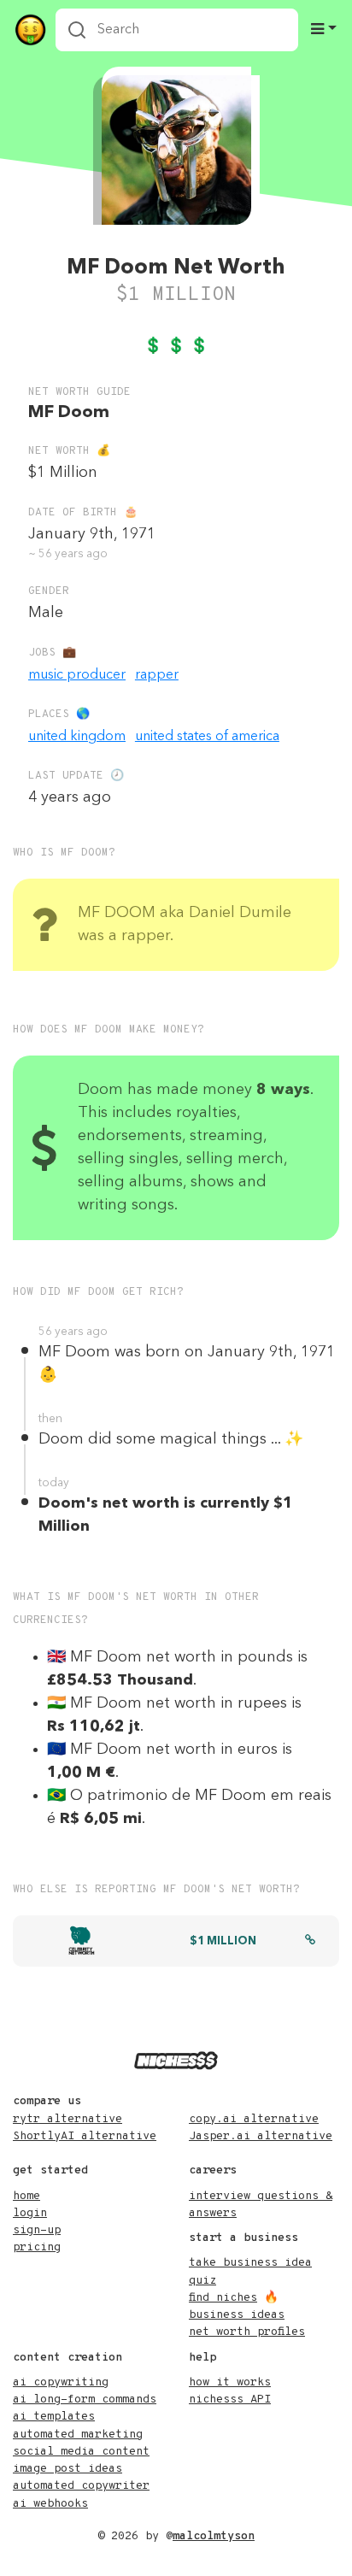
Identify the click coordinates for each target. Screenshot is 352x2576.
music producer (77, 675)
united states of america (207, 737)
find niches (223, 2298)
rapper (157, 675)
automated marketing (78, 2435)
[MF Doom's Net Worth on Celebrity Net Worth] (310, 1942)
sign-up (37, 2230)
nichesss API (230, 2400)
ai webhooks (50, 2504)
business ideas (237, 2315)
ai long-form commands (85, 2400)
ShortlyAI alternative (85, 2136)
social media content (81, 2452)
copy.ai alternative (254, 2119)
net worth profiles (247, 2332)
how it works (230, 2382)
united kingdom (77, 737)
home (26, 2196)
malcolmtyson (214, 2536)
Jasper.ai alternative (261, 2136)
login (30, 2213)
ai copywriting (61, 2382)
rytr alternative (67, 2119)
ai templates (54, 2417)
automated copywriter (81, 2486)
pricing (37, 2247)
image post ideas (67, 2469)
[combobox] (177, 30)
